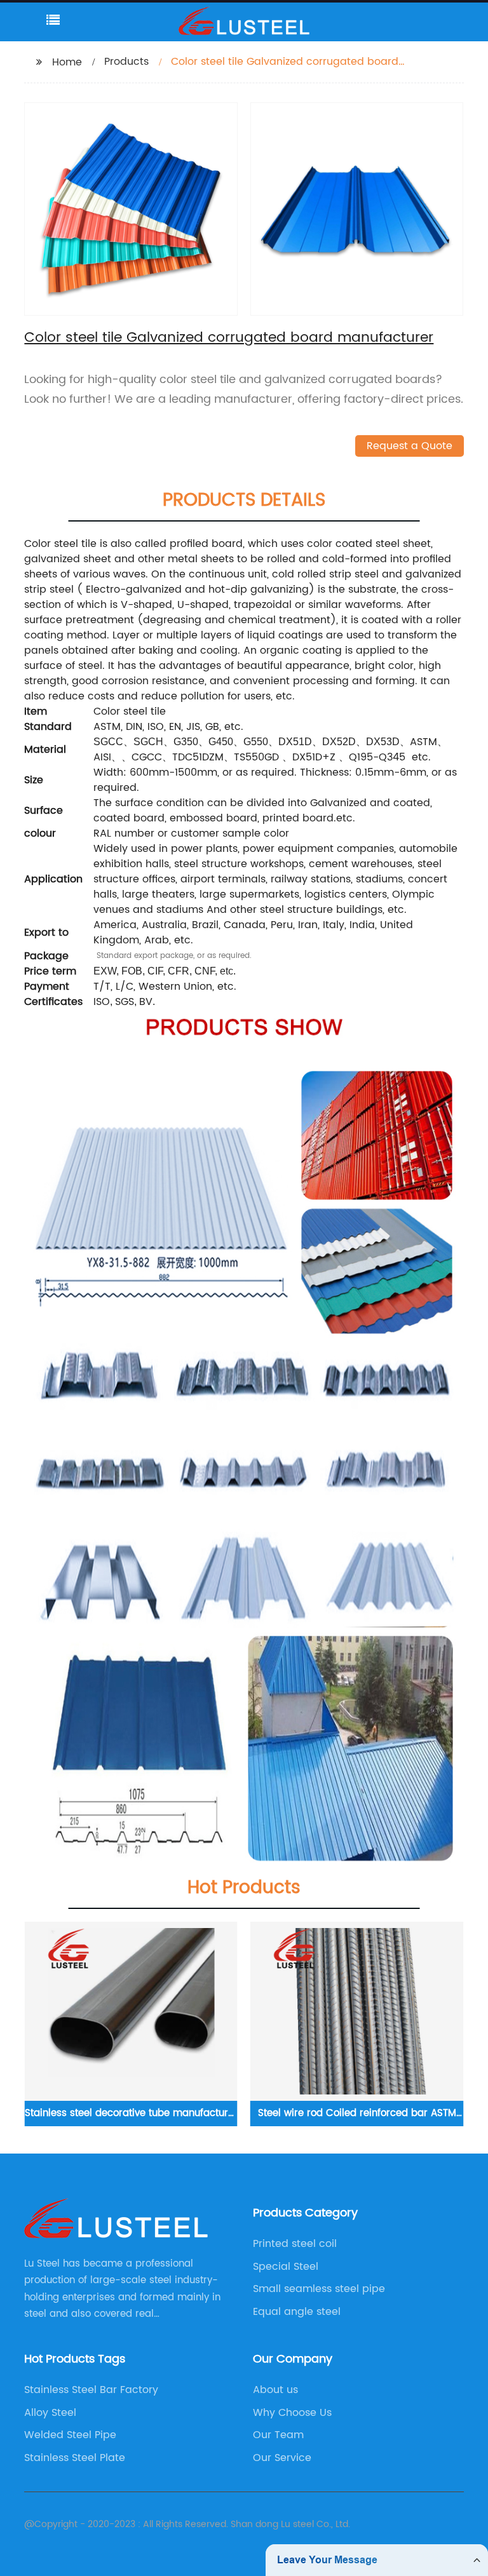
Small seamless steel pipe (319, 2289)
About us (275, 2390)
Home (67, 62)
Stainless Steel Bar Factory (91, 2390)
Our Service (282, 2458)
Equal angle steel (297, 2312)
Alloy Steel (50, 2413)
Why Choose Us (292, 2413)
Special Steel (286, 2267)
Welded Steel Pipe (70, 2435)
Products (126, 62)
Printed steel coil (295, 2244)
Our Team (278, 2435)
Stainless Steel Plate (75, 2458)
